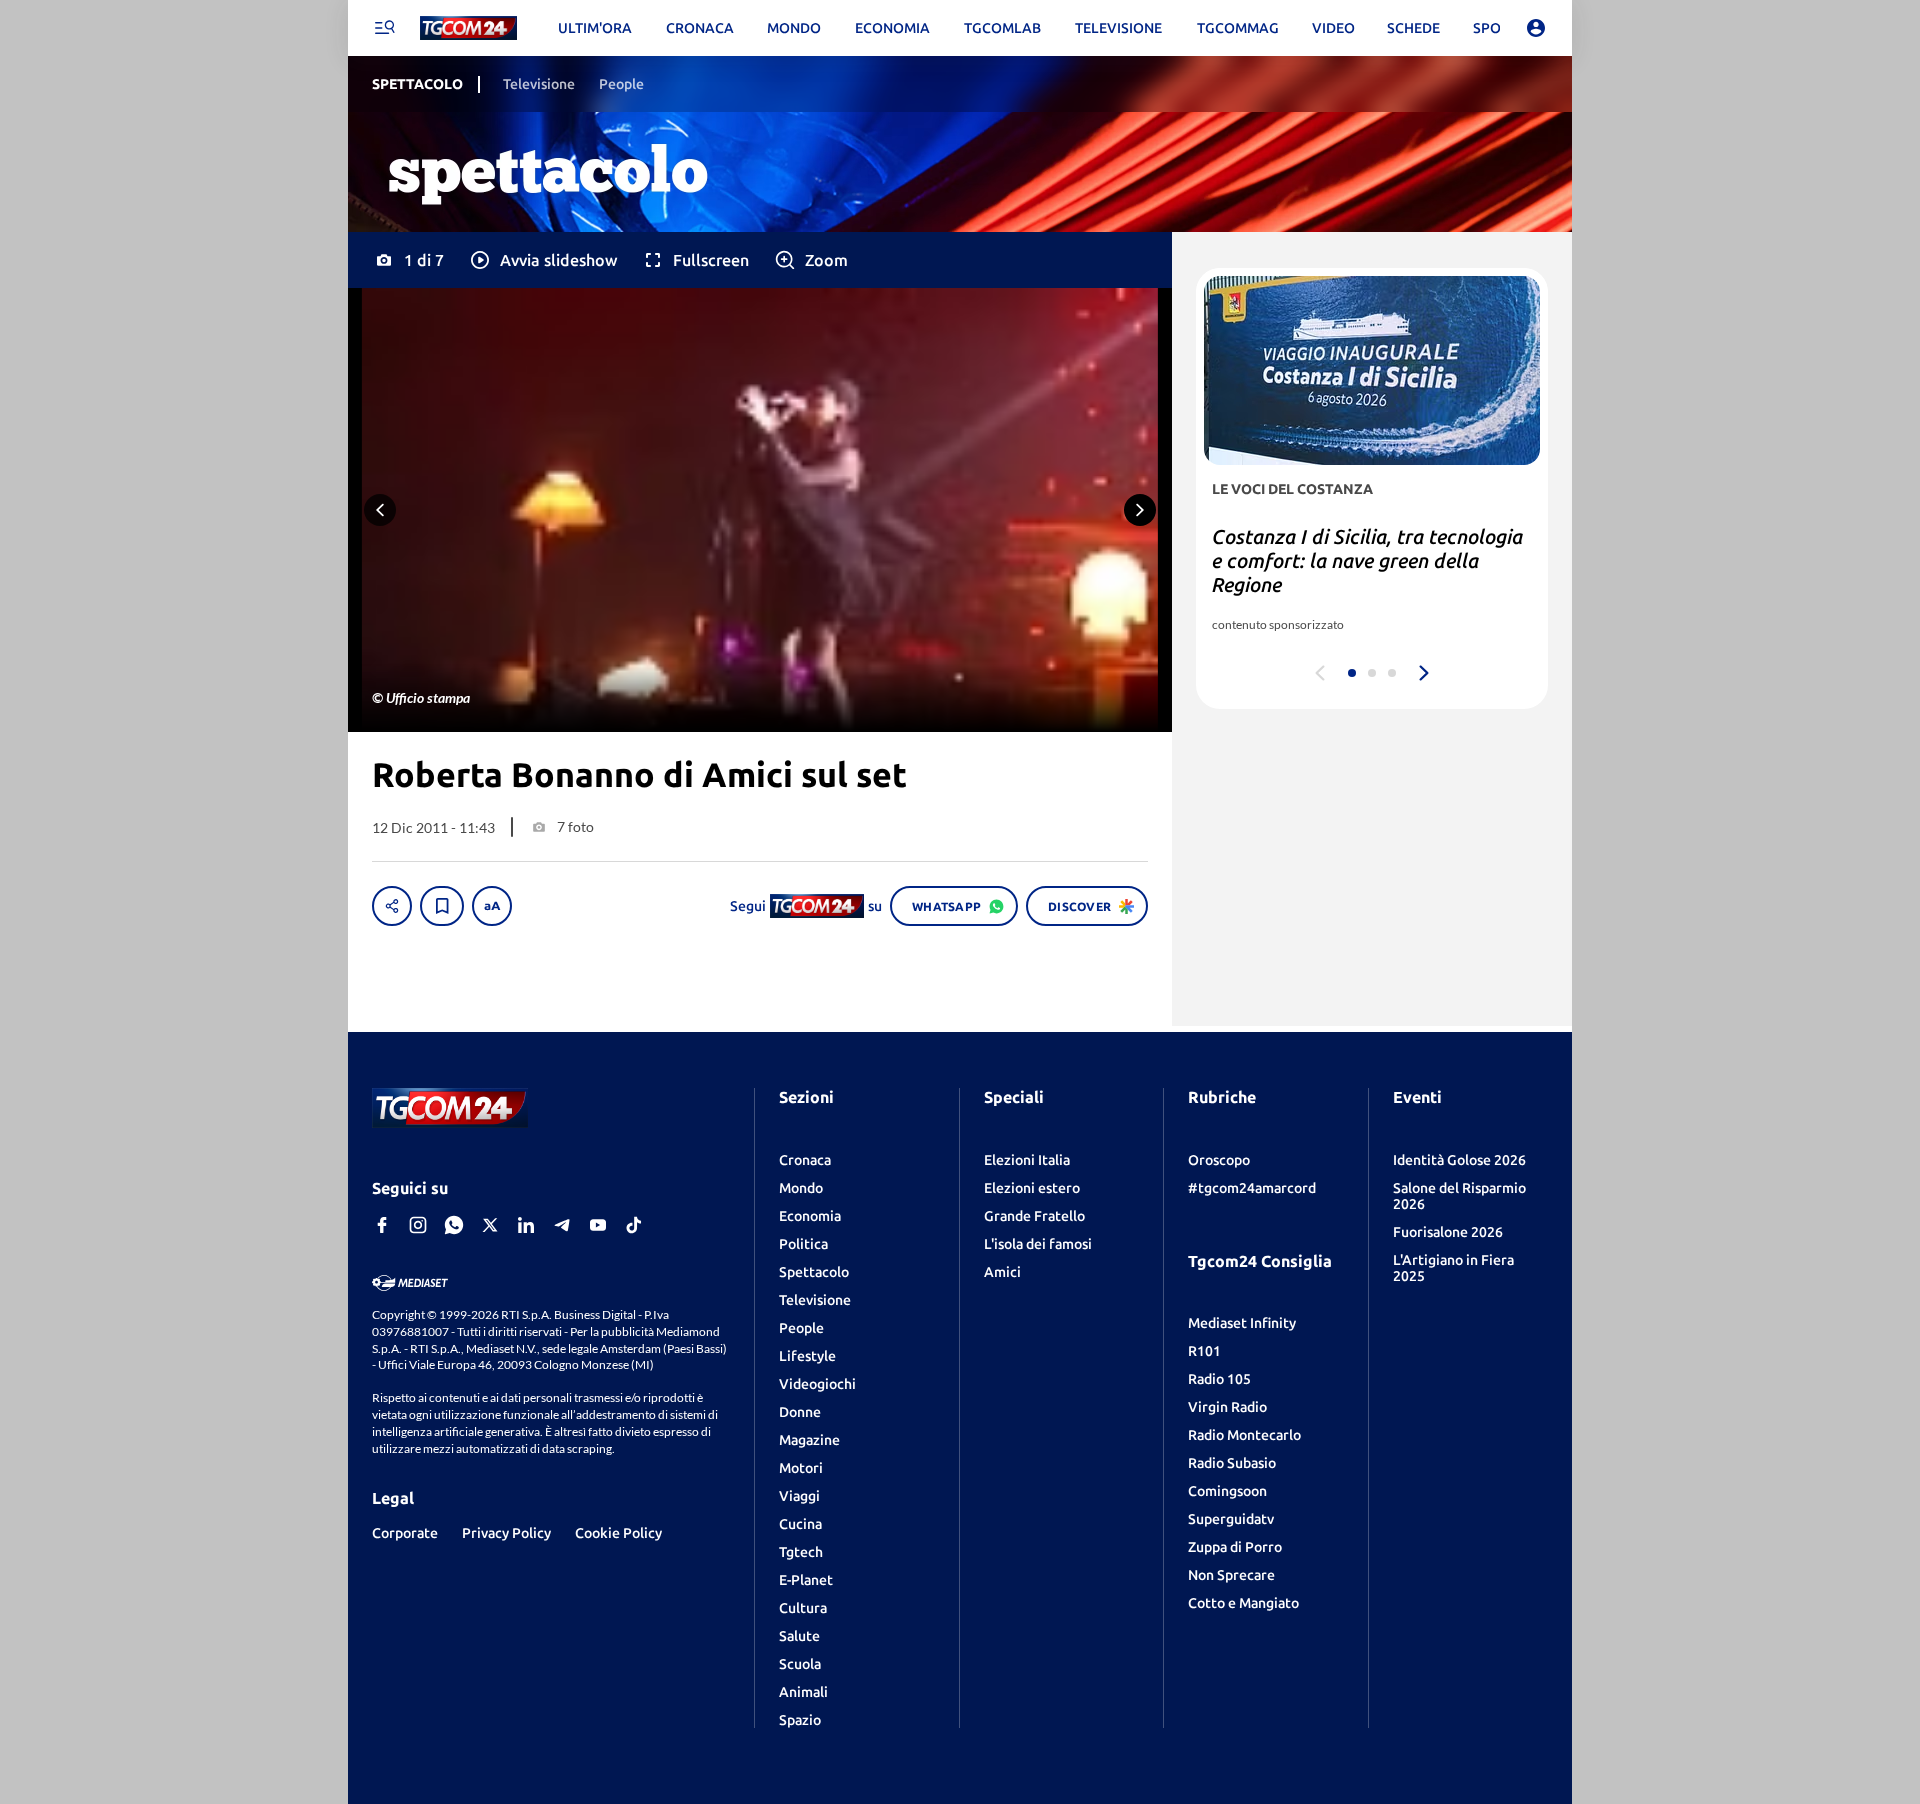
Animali (803, 1692)
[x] (490, 1225)
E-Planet (806, 1580)
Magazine (809, 1440)
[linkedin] (526, 1225)
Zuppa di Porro (1235, 1547)
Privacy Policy (506, 1533)
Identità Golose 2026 (1459, 1160)
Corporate (405, 1533)
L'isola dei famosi (1038, 1244)
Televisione (815, 1300)
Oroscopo (1219, 1160)
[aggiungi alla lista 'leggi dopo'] (442, 906)
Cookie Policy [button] (618, 1533)
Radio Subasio (1232, 1463)
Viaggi (799, 1496)
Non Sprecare (1231, 1575)
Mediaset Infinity (1242, 1323)
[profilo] (1536, 28)
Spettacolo (814, 1272)
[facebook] (382, 1225)
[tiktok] (634, 1225)
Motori (801, 1468)
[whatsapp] (454, 1225)
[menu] (384, 28)
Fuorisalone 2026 (1448, 1232)
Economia (810, 1216)
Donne (800, 1412)
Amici (1002, 1272)
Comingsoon (1227, 1491)
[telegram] (562, 1225)
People (801, 1328)
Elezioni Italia (1027, 1160)
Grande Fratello (1034, 1216)
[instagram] (418, 1225)
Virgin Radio (1227, 1407)
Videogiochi (817, 1384)
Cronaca (805, 1160)
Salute (799, 1636)
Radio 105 (1219, 1379)
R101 (1204, 1351)
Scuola (800, 1664)
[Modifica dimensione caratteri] (492, 906)
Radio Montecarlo (1244, 1435)
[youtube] (598, 1225)
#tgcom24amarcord (1252, 1188)
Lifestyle (807, 1356)
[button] (542, 260)
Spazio (800, 1720)
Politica (803, 1244)
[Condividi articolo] (392, 906)
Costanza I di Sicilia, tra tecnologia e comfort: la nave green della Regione (1367, 560)
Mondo (801, 1188)
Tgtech (801, 1552)
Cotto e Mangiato (1243, 1603)
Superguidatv (1231, 1519)
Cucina (800, 1524)
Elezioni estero (1032, 1188)
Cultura (803, 1608)
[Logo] (468, 28)
